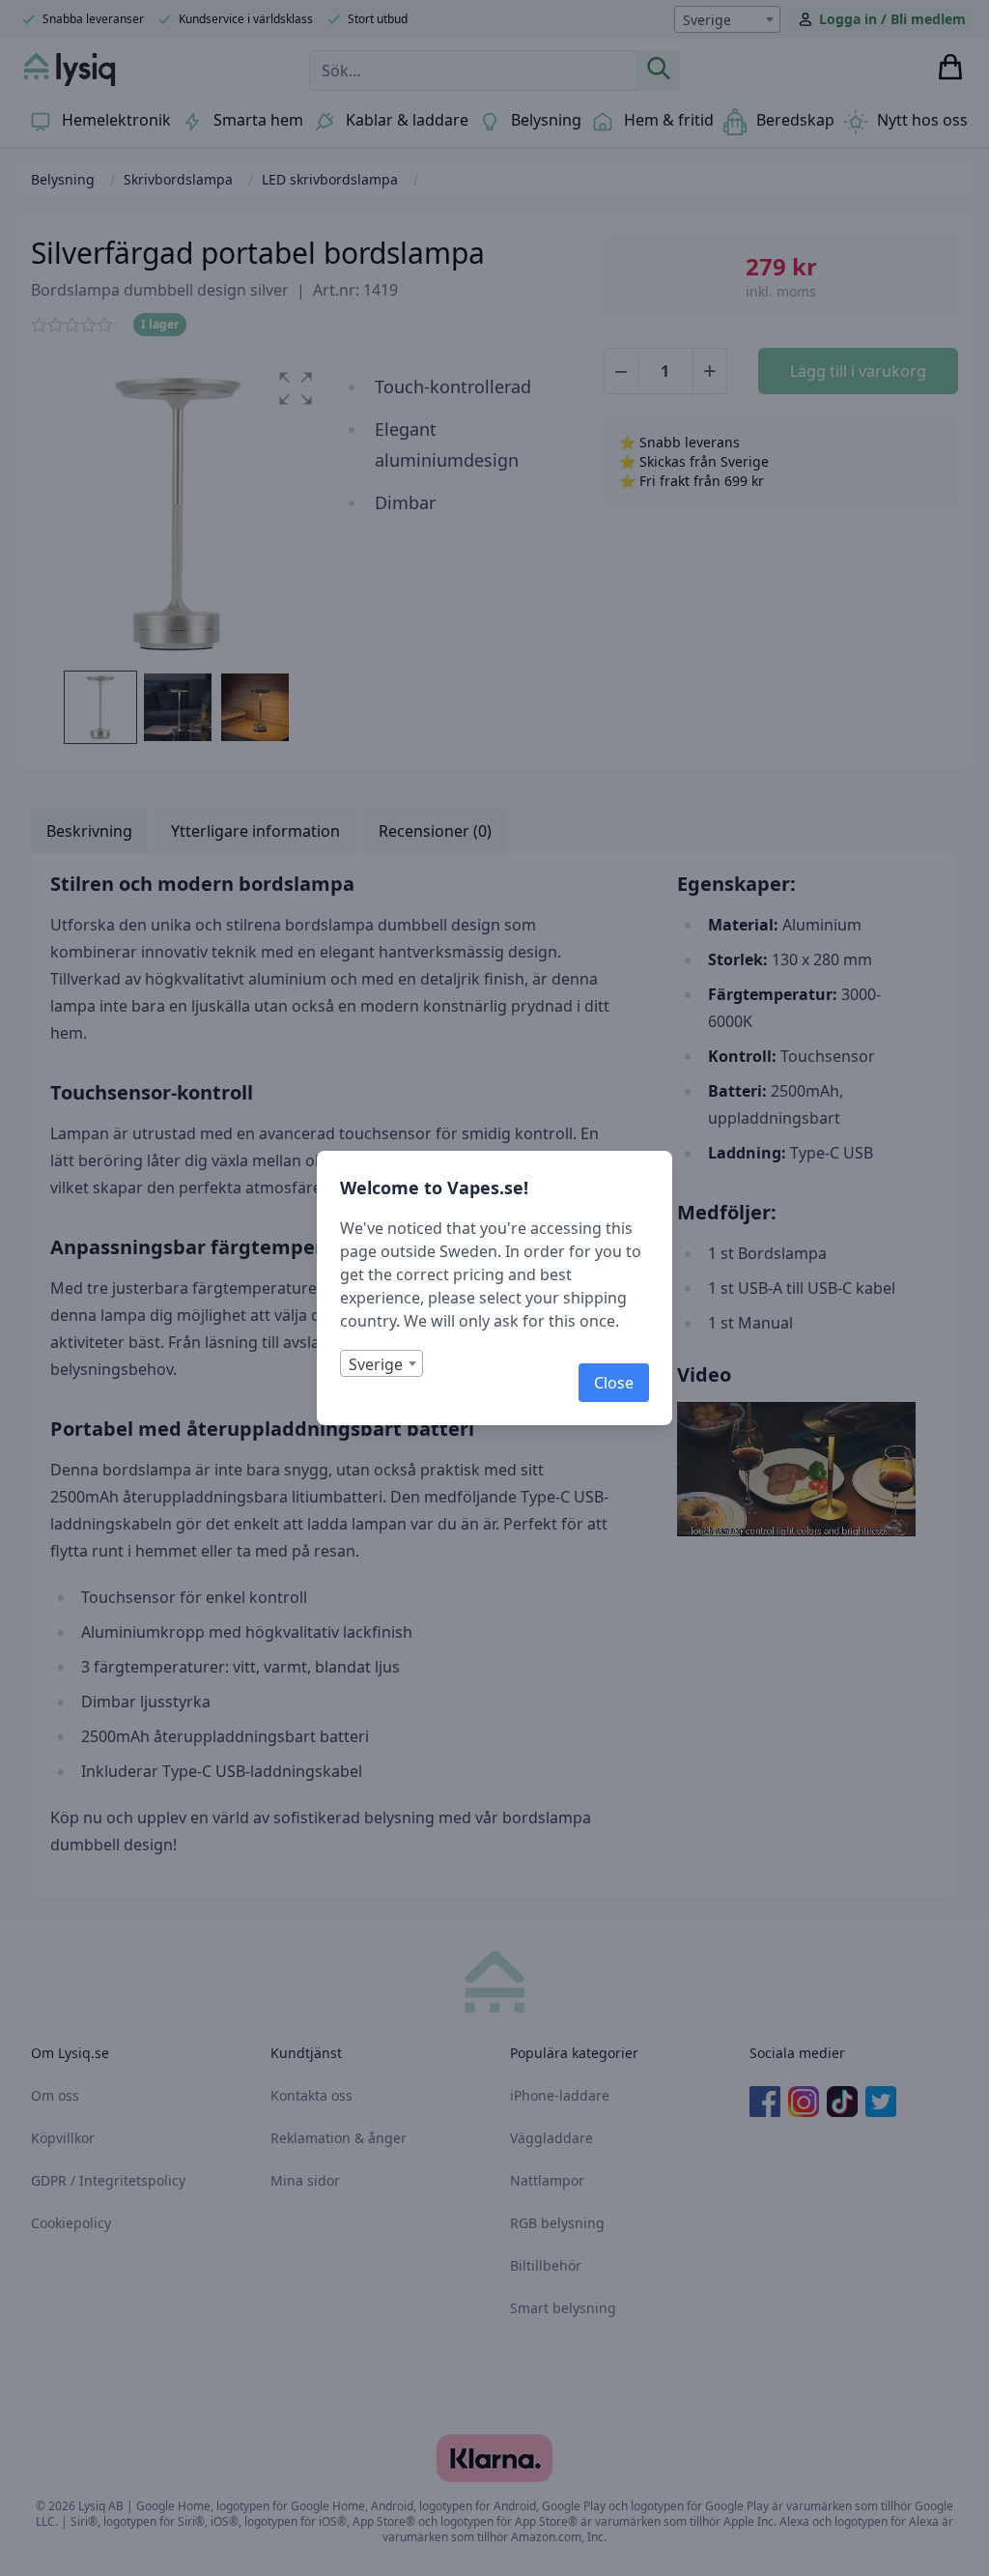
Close (614, 1383)
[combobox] (381, 1363)
